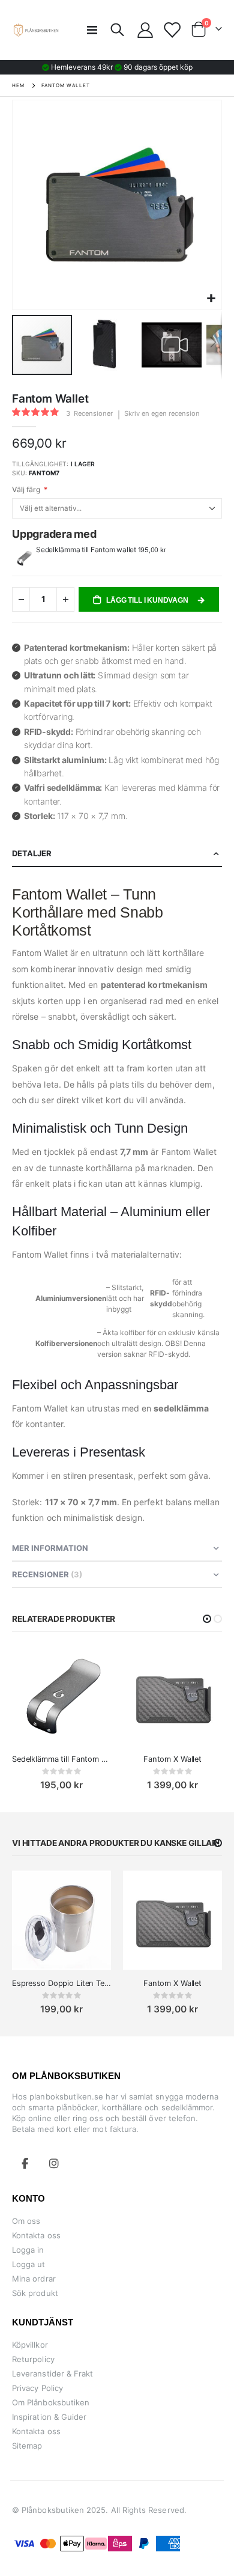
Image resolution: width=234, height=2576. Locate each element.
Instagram (54, 2163)
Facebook (25, 2163)
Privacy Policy (37, 2388)
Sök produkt (35, 2293)
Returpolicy (33, 2359)
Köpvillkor (30, 2345)
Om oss (26, 2221)
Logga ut (29, 2264)
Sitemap (27, 2446)
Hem (18, 85)
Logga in (28, 2250)
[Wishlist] (171, 30)
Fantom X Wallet (172, 1759)
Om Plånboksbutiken (51, 2402)
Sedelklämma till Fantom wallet (87, 550)
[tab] (117, 854)
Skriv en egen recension (162, 413)
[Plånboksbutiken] (36, 30)
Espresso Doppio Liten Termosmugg (61, 1983)
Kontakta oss (36, 2235)
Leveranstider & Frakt (52, 2374)
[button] (211, 299)
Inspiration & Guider (49, 2417)
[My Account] (145, 30)
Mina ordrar (34, 2279)
